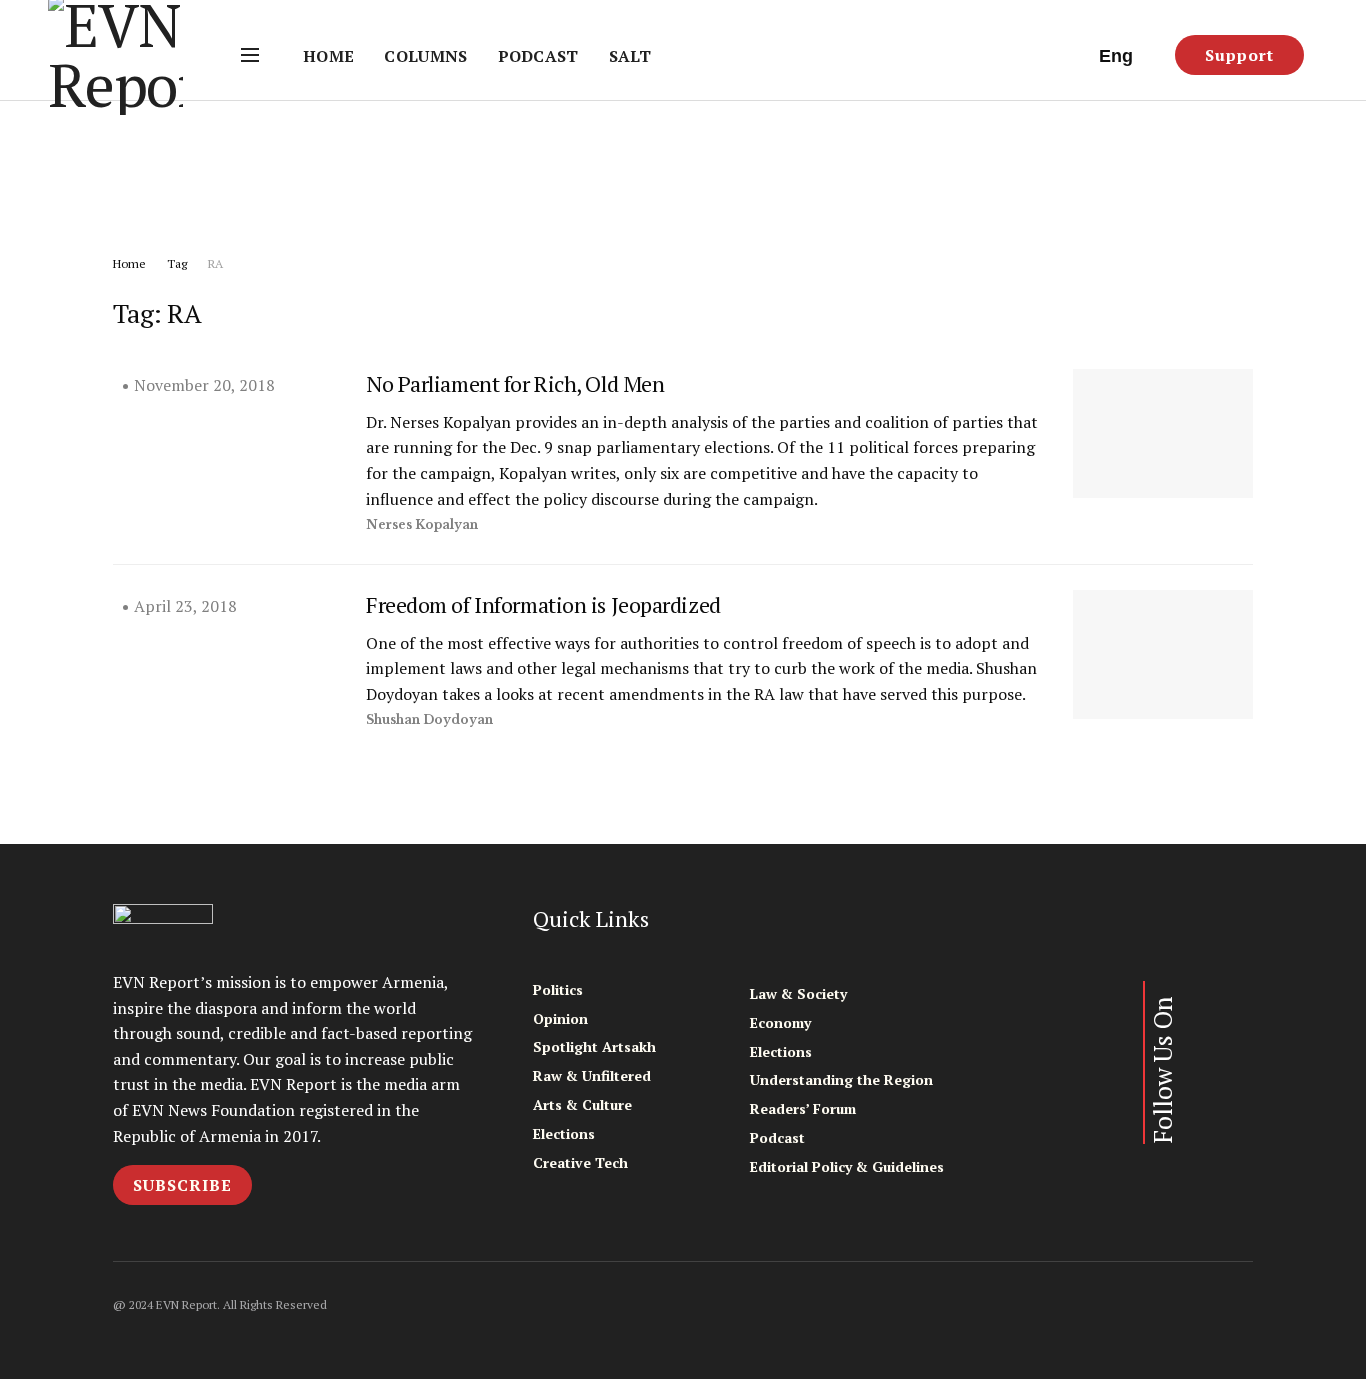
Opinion (560, 1018)
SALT (630, 56)
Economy (780, 1022)
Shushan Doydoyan (429, 719)
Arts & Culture (582, 1104)
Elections (564, 1133)
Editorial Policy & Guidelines (847, 1166)
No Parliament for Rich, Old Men (515, 383)
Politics (558, 989)
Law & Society (798, 993)
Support (1239, 55)
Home (328, 56)
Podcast (538, 56)
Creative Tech (580, 1162)
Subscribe (182, 1185)
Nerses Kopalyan (422, 524)
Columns (425, 56)
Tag (177, 263)
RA (215, 263)
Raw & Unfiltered (592, 1075)
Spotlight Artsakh (594, 1046)
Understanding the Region (841, 1079)
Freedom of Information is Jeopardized (543, 604)
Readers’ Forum (803, 1108)
